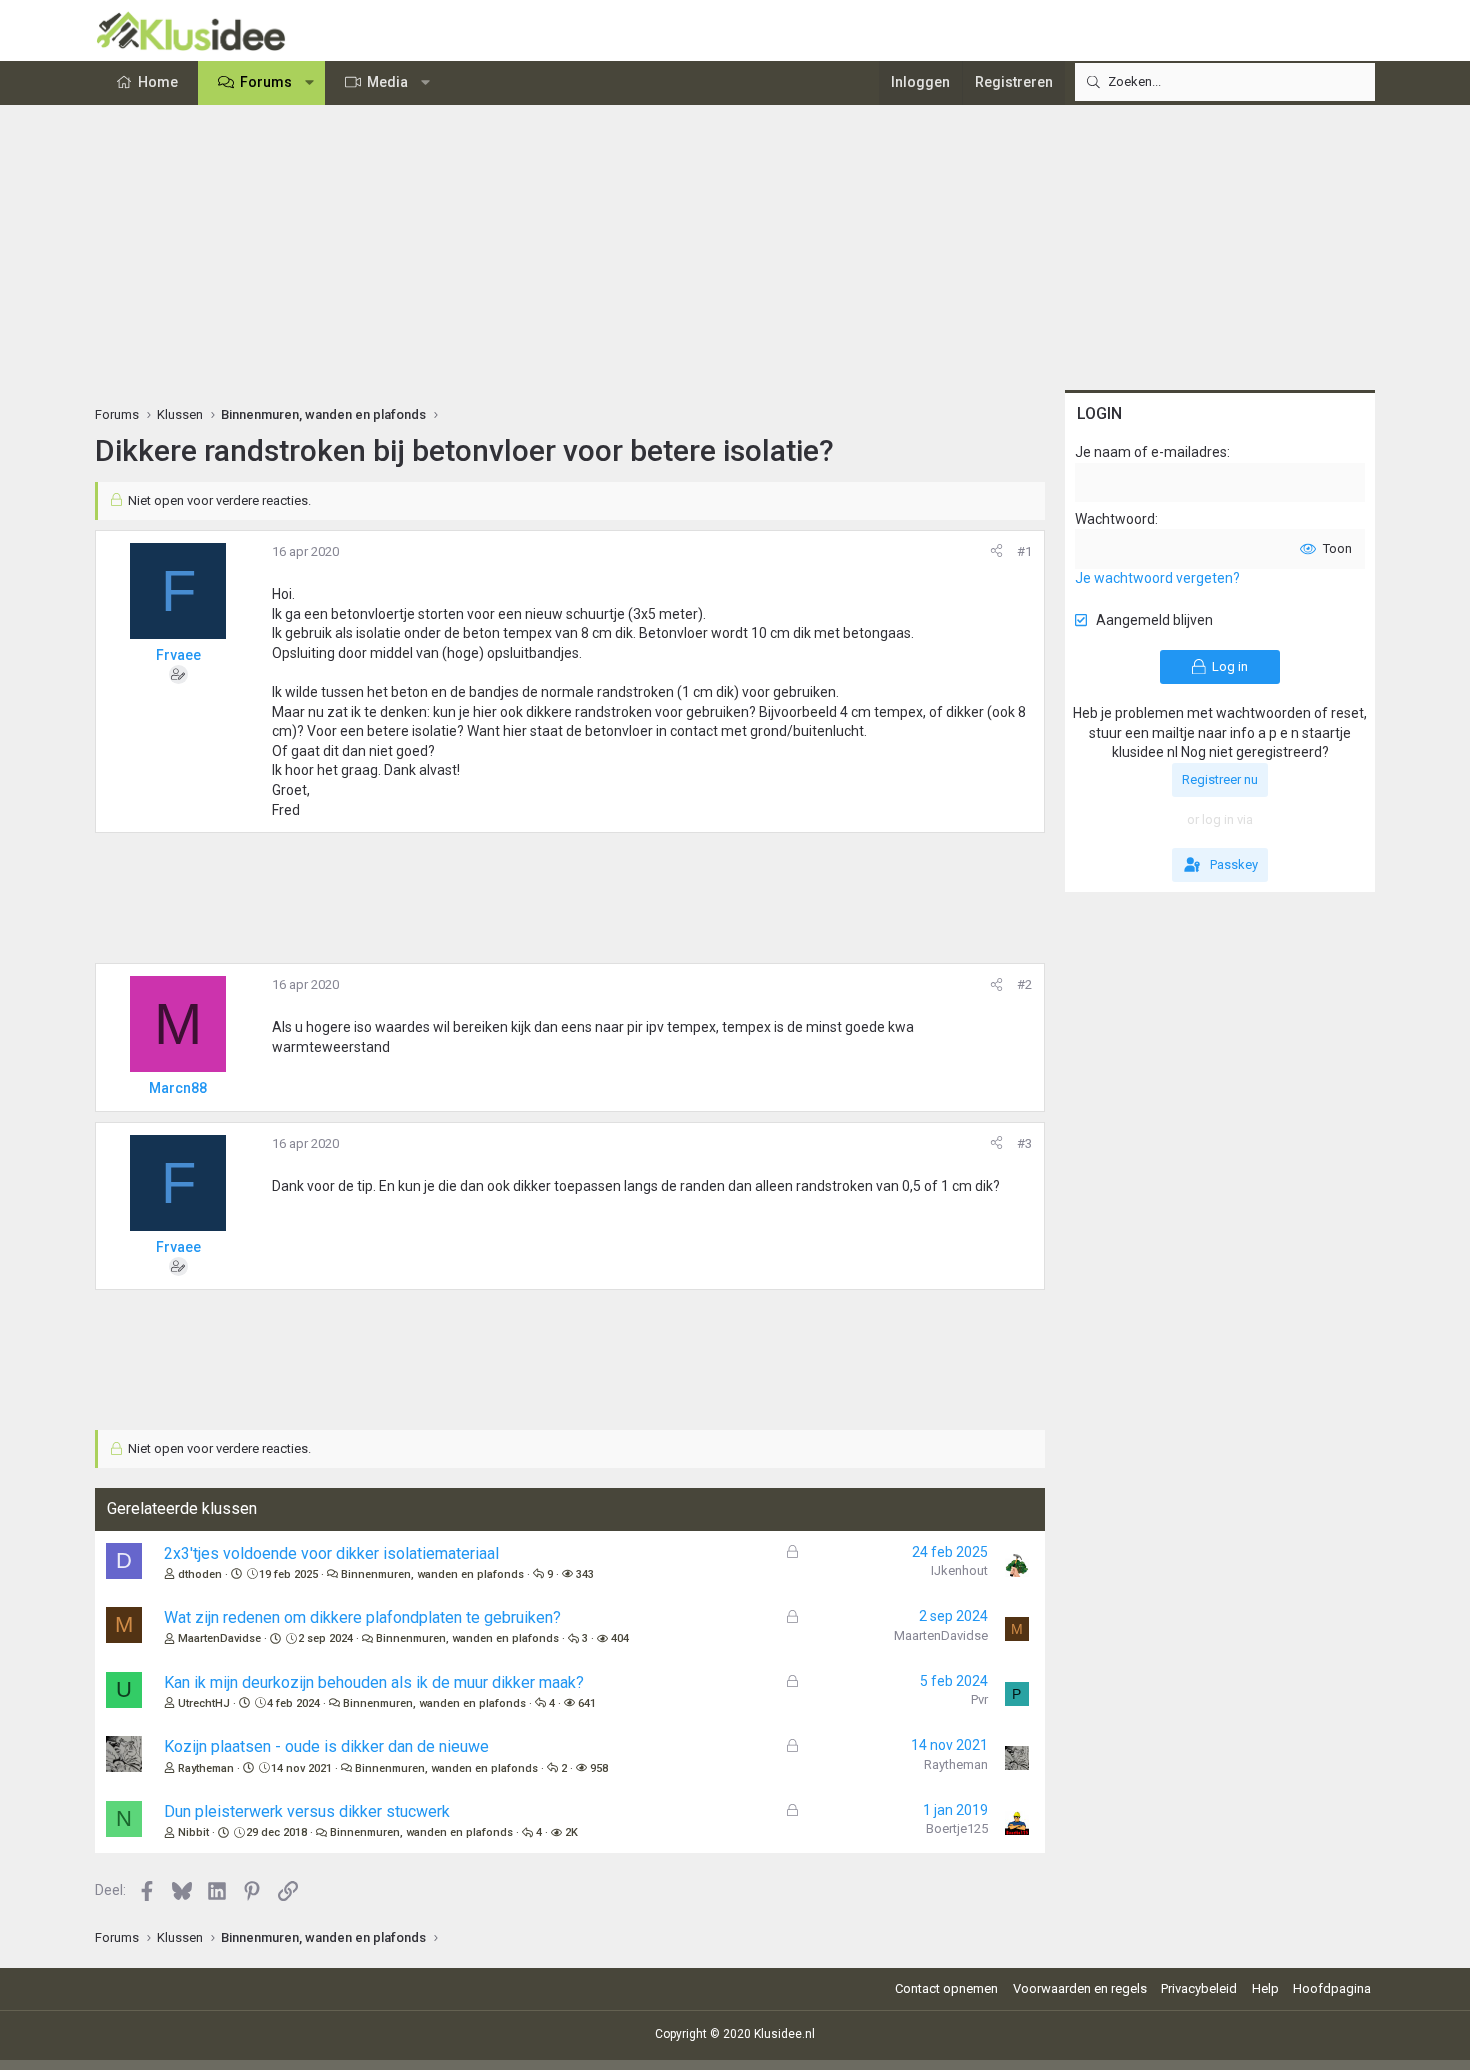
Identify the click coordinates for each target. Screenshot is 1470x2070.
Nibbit (193, 1832)
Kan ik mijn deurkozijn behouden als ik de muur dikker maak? (374, 1682)
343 (585, 1574)
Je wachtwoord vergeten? (1157, 578)
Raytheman (206, 1768)
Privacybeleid (1199, 1988)
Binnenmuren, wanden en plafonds (432, 1574)
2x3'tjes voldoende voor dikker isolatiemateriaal (331, 1553)
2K (571, 1832)
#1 (1024, 551)
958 (599, 1768)
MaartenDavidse (219, 1638)
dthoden (200, 1574)
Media (387, 82)
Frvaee (178, 655)
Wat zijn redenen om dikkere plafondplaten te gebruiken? (362, 1617)
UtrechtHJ (204, 1703)
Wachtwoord (1115, 519)
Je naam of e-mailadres (1151, 452)
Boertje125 (957, 1828)
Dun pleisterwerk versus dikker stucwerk (307, 1811)
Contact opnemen (946, 1988)
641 (587, 1703)
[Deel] (996, 552)
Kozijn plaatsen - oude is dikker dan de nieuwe (326, 1746)
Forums (266, 82)
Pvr (979, 1699)
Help (1265, 1988)
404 (620, 1638)
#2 (1024, 984)
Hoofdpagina (1332, 1988)
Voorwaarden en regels (1080, 1988)
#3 (1024, 1143)
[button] (310, 83)
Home (158, 82)
